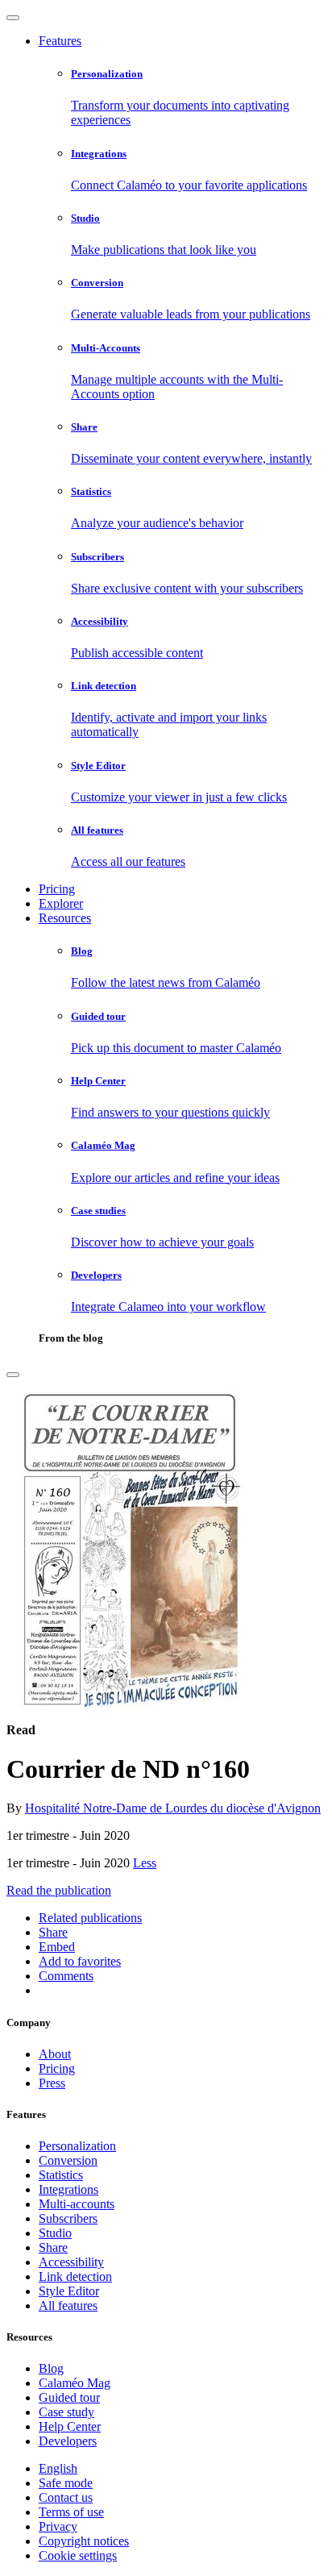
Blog (51, 2368)
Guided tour (69, 2397)
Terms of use (71, 2512)
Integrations (68, 2189)
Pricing (57, 889)
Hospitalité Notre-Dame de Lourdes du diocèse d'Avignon (173, 1808)
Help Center (70, 2426)
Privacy (58, 2526)
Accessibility (71, 2262)
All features (68, 2305)
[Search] (13, 1375)
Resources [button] (65, 918)
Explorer (61, 903)
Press (52, 2083)
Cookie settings (78, 2555)
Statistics (61, 2175)
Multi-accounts (77, 2204)
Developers (68, 2441)
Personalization (77, 2146)
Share (53, 2247)
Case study (66, 2412)
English (58, 2468)
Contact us (66, 2497)
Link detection (75, 2276)
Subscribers (68, 2218)
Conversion (68, 2160)
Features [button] (60, 41)
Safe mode (66, 2483)
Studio (55, 2233)
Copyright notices (84, 2541)
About (55, 2054)
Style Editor (69, 2291)
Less (145, 1863)
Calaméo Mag (75, 2383)
